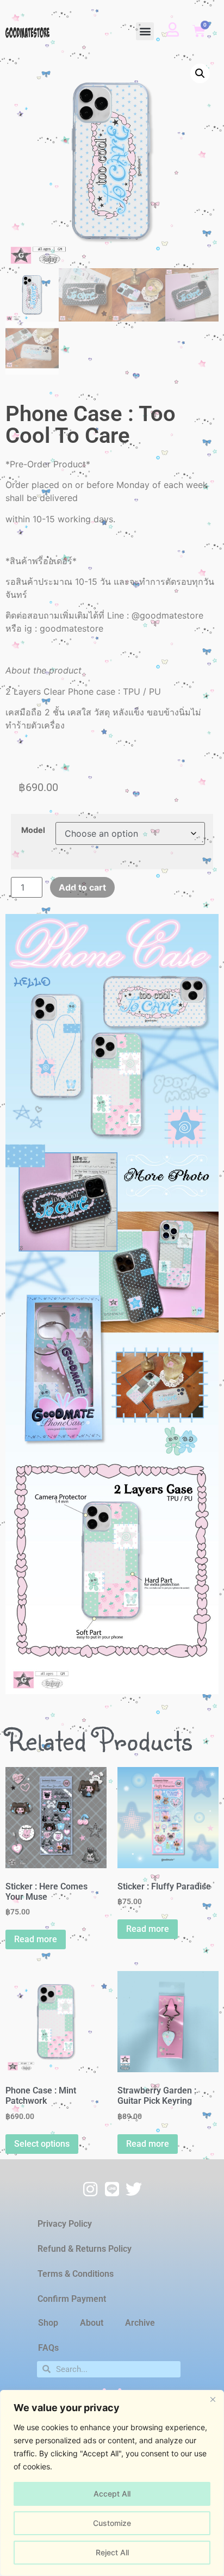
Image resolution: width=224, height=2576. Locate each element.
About (92, 2323)
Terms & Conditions (76, 2274)
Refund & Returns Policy (85, 2249)
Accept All (112, 2494)
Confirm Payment (72, 2299)
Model (33, 830)
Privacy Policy (65, 2224)
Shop (48, 2323)
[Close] (213, 2399)
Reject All (112, 2552)
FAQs (48, 2348)
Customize (112, 2523)
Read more (36, 1939)
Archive (140, 2323)
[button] (145, 31)
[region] (112, 2483)
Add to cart (82, 887)
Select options (42, 2144)
